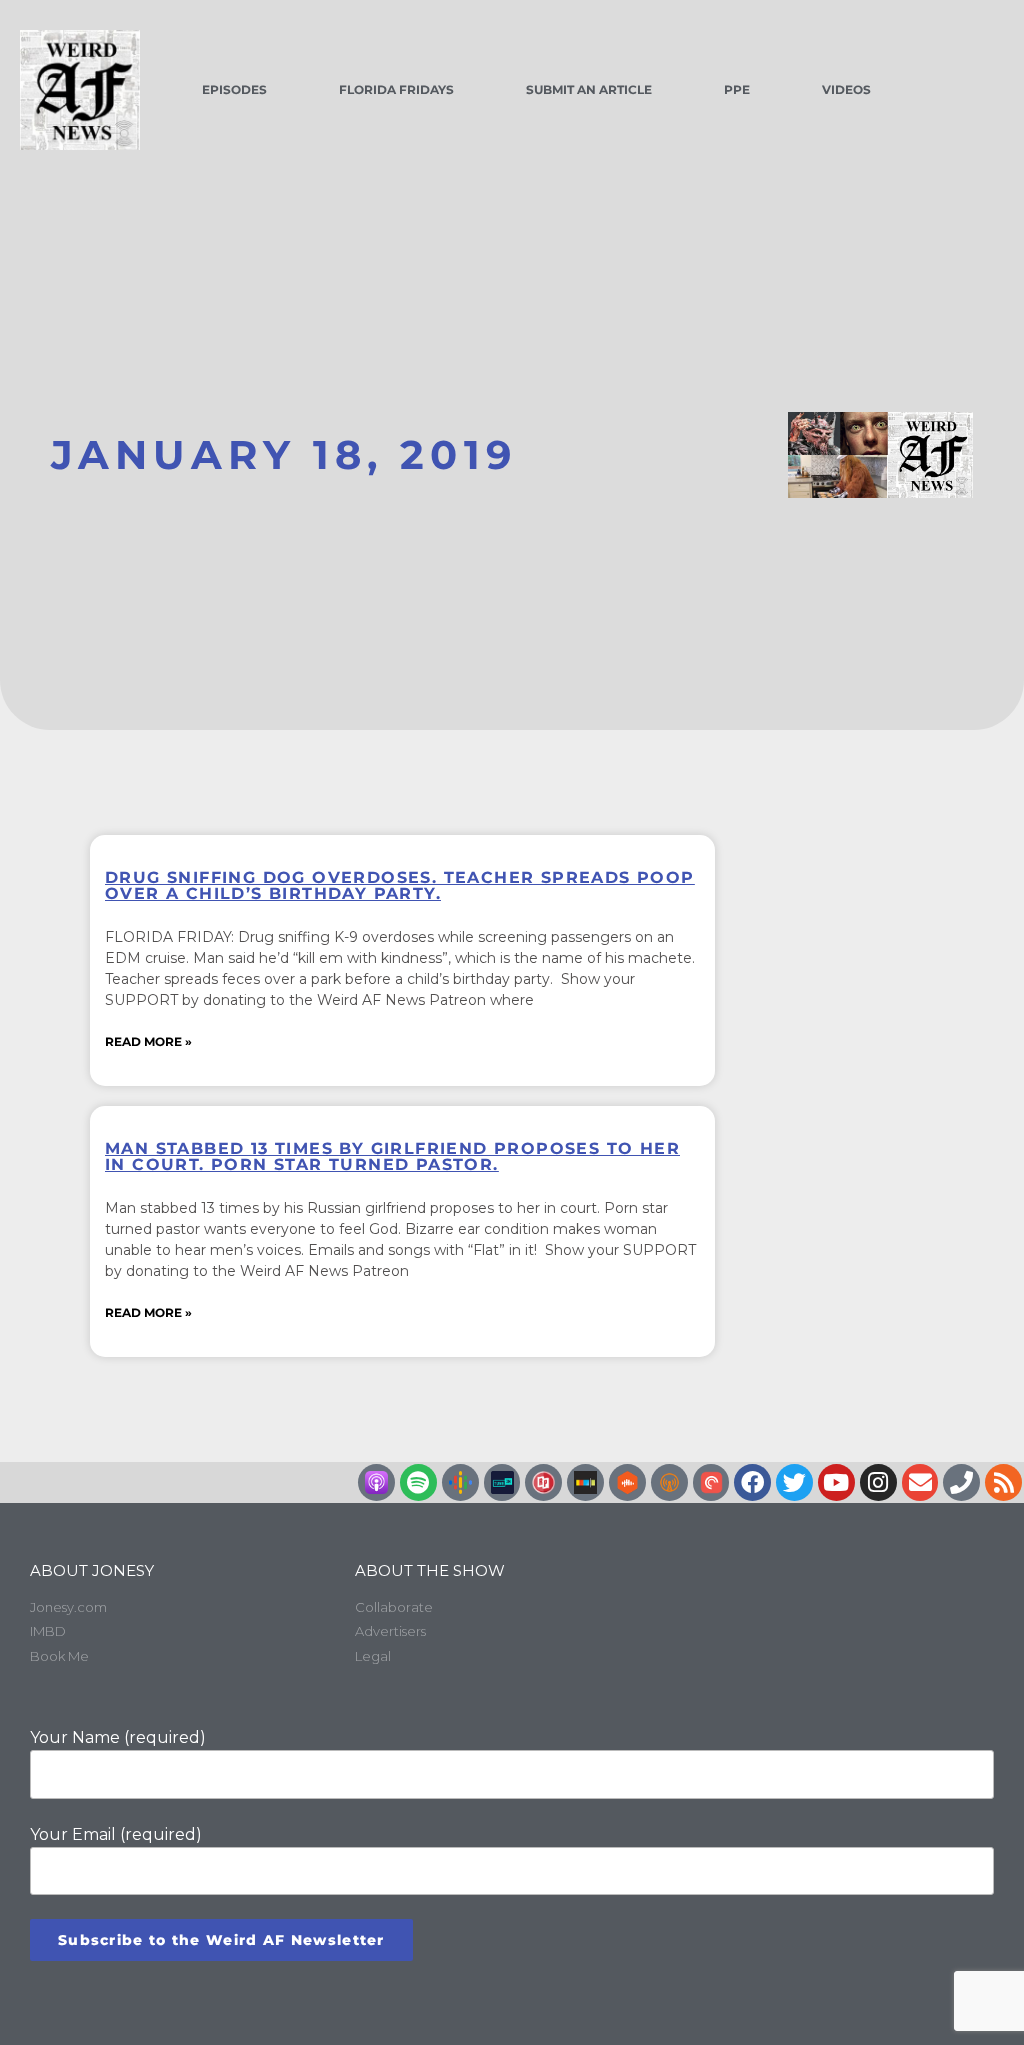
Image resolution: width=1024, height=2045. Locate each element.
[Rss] (1003, 1482)
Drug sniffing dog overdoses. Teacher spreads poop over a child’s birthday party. (400, 885)
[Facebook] (752, 1482)
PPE (737, 89)
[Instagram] (878, 1482)
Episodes (234, 89)
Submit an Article (589, 89)
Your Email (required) (116, 1834)
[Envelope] (920, 1482)
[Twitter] (794, 1482)
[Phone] (961, 1482)
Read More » (148, 1041)
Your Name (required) (118, 1737)
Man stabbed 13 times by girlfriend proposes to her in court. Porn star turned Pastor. (392, 1156)
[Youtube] (836, 1482)
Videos (846, 89)
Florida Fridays (396, 89)
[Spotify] (418, 1482)
